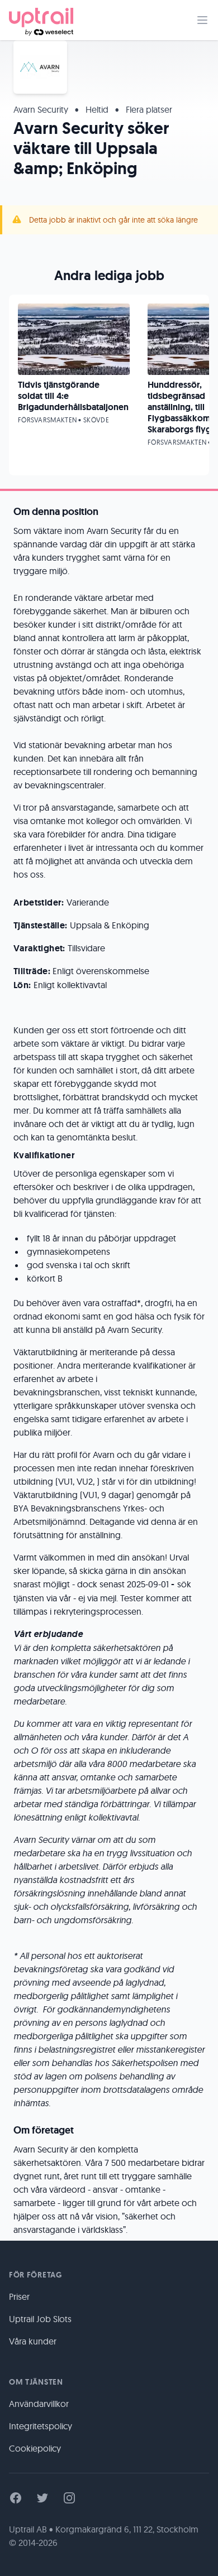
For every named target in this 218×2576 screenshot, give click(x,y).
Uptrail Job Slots (40, 2319)
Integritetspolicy (41, 2426)
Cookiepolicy (35, 2448)
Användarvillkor (39, 2404)
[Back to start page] (41, 20)
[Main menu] (202, 20)
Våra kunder (33, 2341)
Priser (19, 2296)
